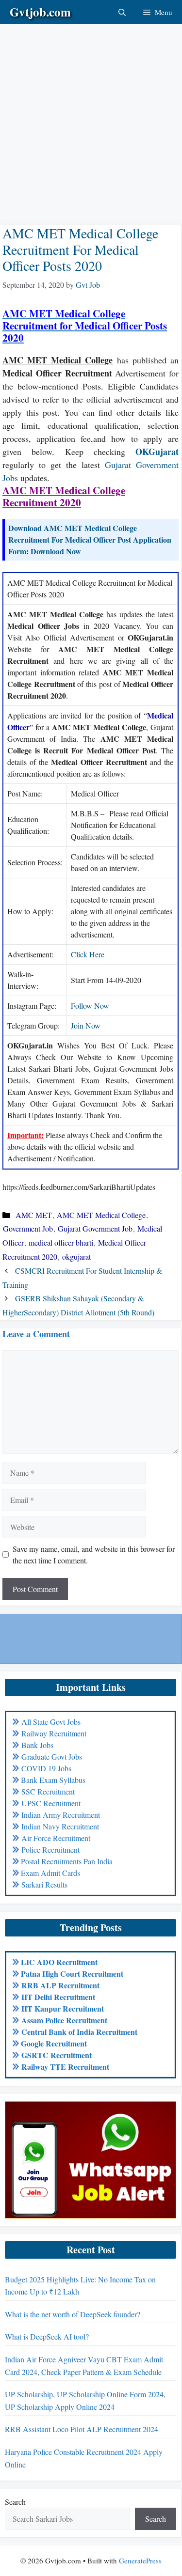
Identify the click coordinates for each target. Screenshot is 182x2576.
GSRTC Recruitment (57, 2055)
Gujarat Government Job (95, 1228)
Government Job (28, 1228)
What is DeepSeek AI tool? (47, 2336)
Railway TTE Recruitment (65, 2067)
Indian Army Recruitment (61, 1815)
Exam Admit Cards (50, 1873)
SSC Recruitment (48, 1791)
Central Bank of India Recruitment (79, 2032)
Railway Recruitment (54, 1733)
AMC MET (34, 1215)
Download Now (56, 551)
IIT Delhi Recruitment (58, 1997)
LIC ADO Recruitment (59, 1962)
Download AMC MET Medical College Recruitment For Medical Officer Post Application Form (90, 539)
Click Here (88, 954)
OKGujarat (157, 452)
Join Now (86, 1025)
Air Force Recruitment (56, 1838)
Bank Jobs (37, 1745)
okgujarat (76, 1257)
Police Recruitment (50, 1850)
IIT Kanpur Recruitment (63, 2008)
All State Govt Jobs (51, 1722)
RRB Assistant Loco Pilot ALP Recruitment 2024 (82, 2429)
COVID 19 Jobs (46, 1768)
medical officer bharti (61, 1242)
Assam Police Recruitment (64, 2020)
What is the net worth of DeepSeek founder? (73, 2314)
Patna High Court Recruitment (72, 1974)
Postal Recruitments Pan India (67, 1861)
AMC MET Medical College (101, 1215)
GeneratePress (140, 2560)
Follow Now (90, 1006)
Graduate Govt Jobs (52, 1756)
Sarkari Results (44, 1884)
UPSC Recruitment (51, 1803)
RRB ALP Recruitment (60, 1985)
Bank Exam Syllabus (53, 1780)
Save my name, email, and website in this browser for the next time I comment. (94, 1554)
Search (15, 2502)
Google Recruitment (54, 2043)
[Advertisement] (91, 115)
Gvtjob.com (40, 12)
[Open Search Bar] (122, 12)
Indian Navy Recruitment (60, 1826)
